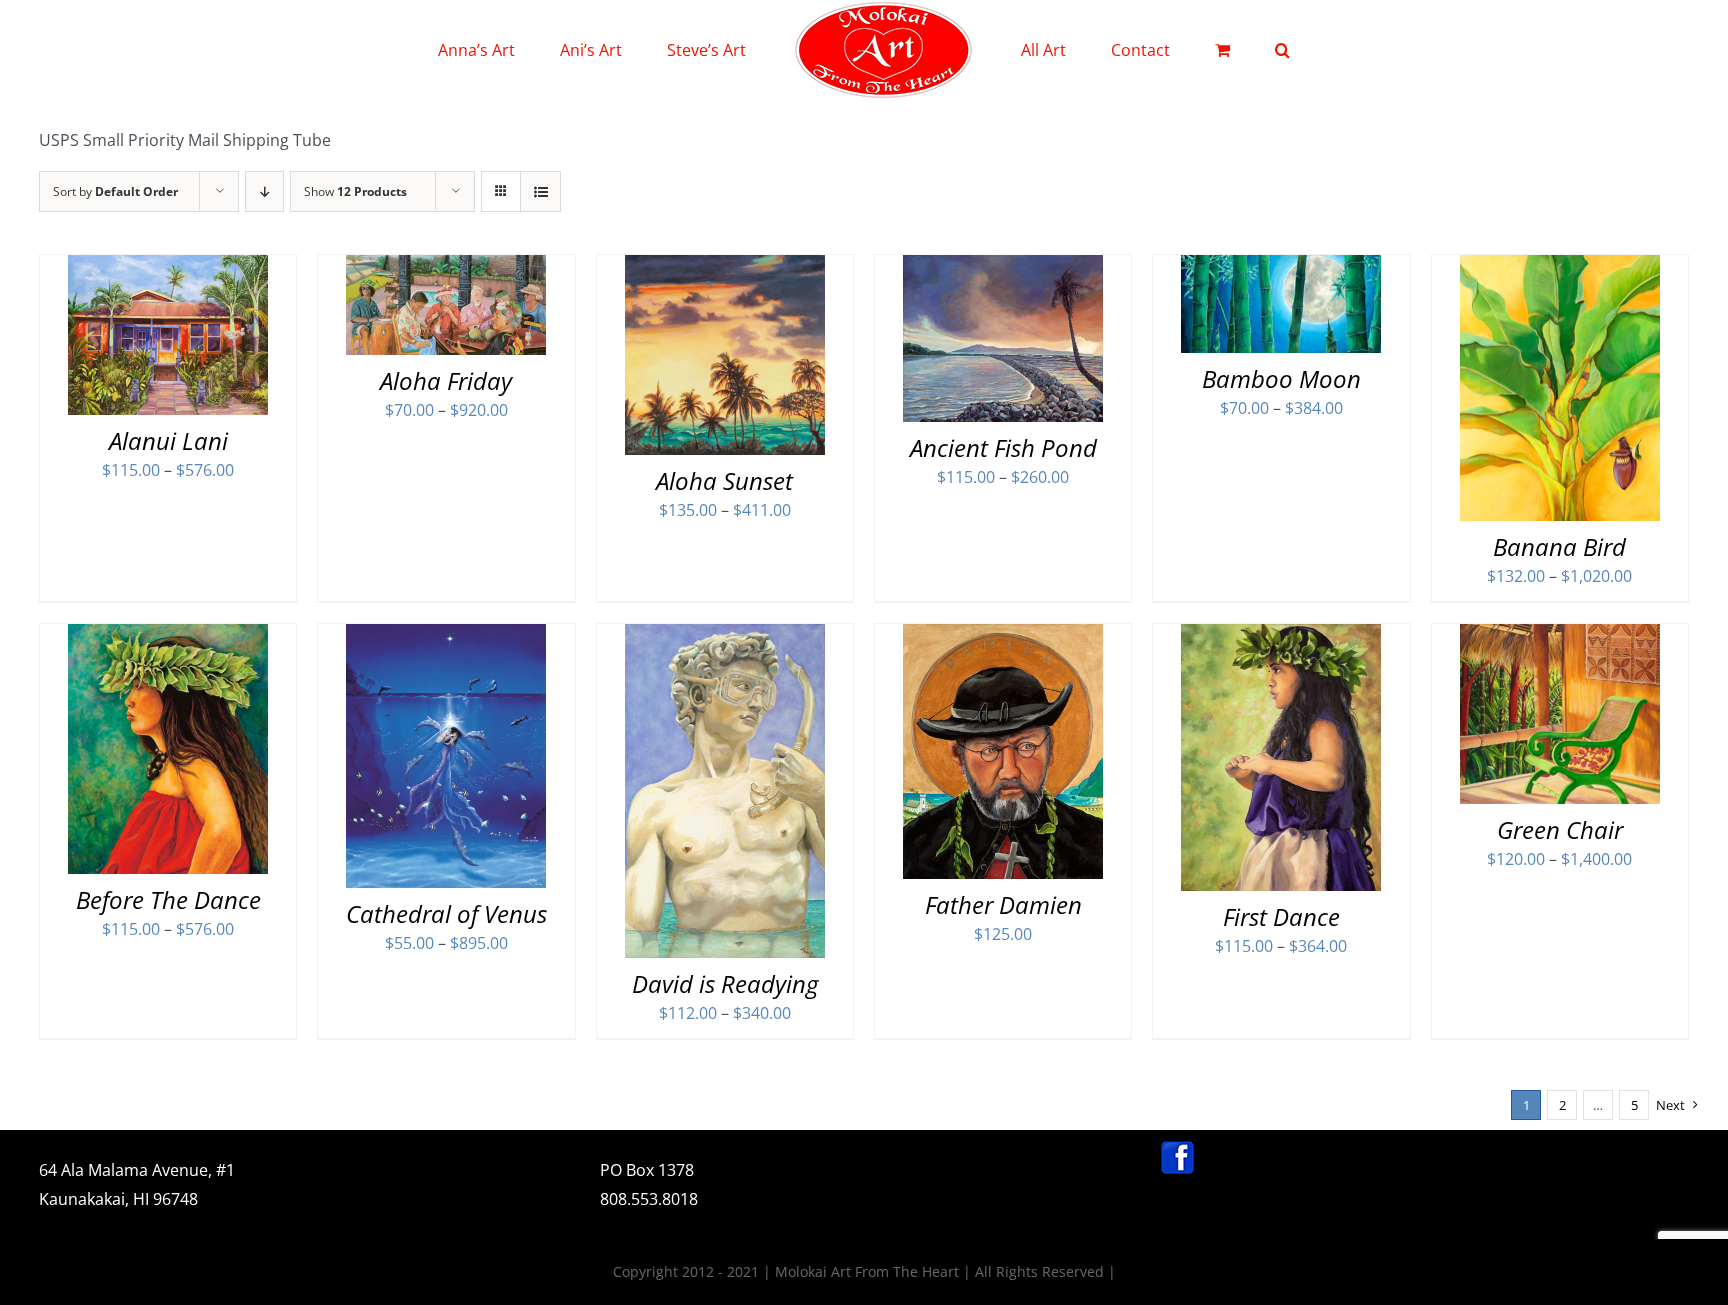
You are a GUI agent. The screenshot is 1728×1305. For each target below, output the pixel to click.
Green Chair (1560, 829)
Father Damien (1003, 904)
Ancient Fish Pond (1003, 447)
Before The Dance (168, 899)
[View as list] (540, 191)
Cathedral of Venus (446, 913)
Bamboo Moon (1281, 378)
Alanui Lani (168, 440)
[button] (1200, 50)
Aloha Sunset (724, 480)
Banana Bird (1559, 546)
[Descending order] (264, 191)
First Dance (1281, 916)
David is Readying (725, 983)
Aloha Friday (446, 380)
